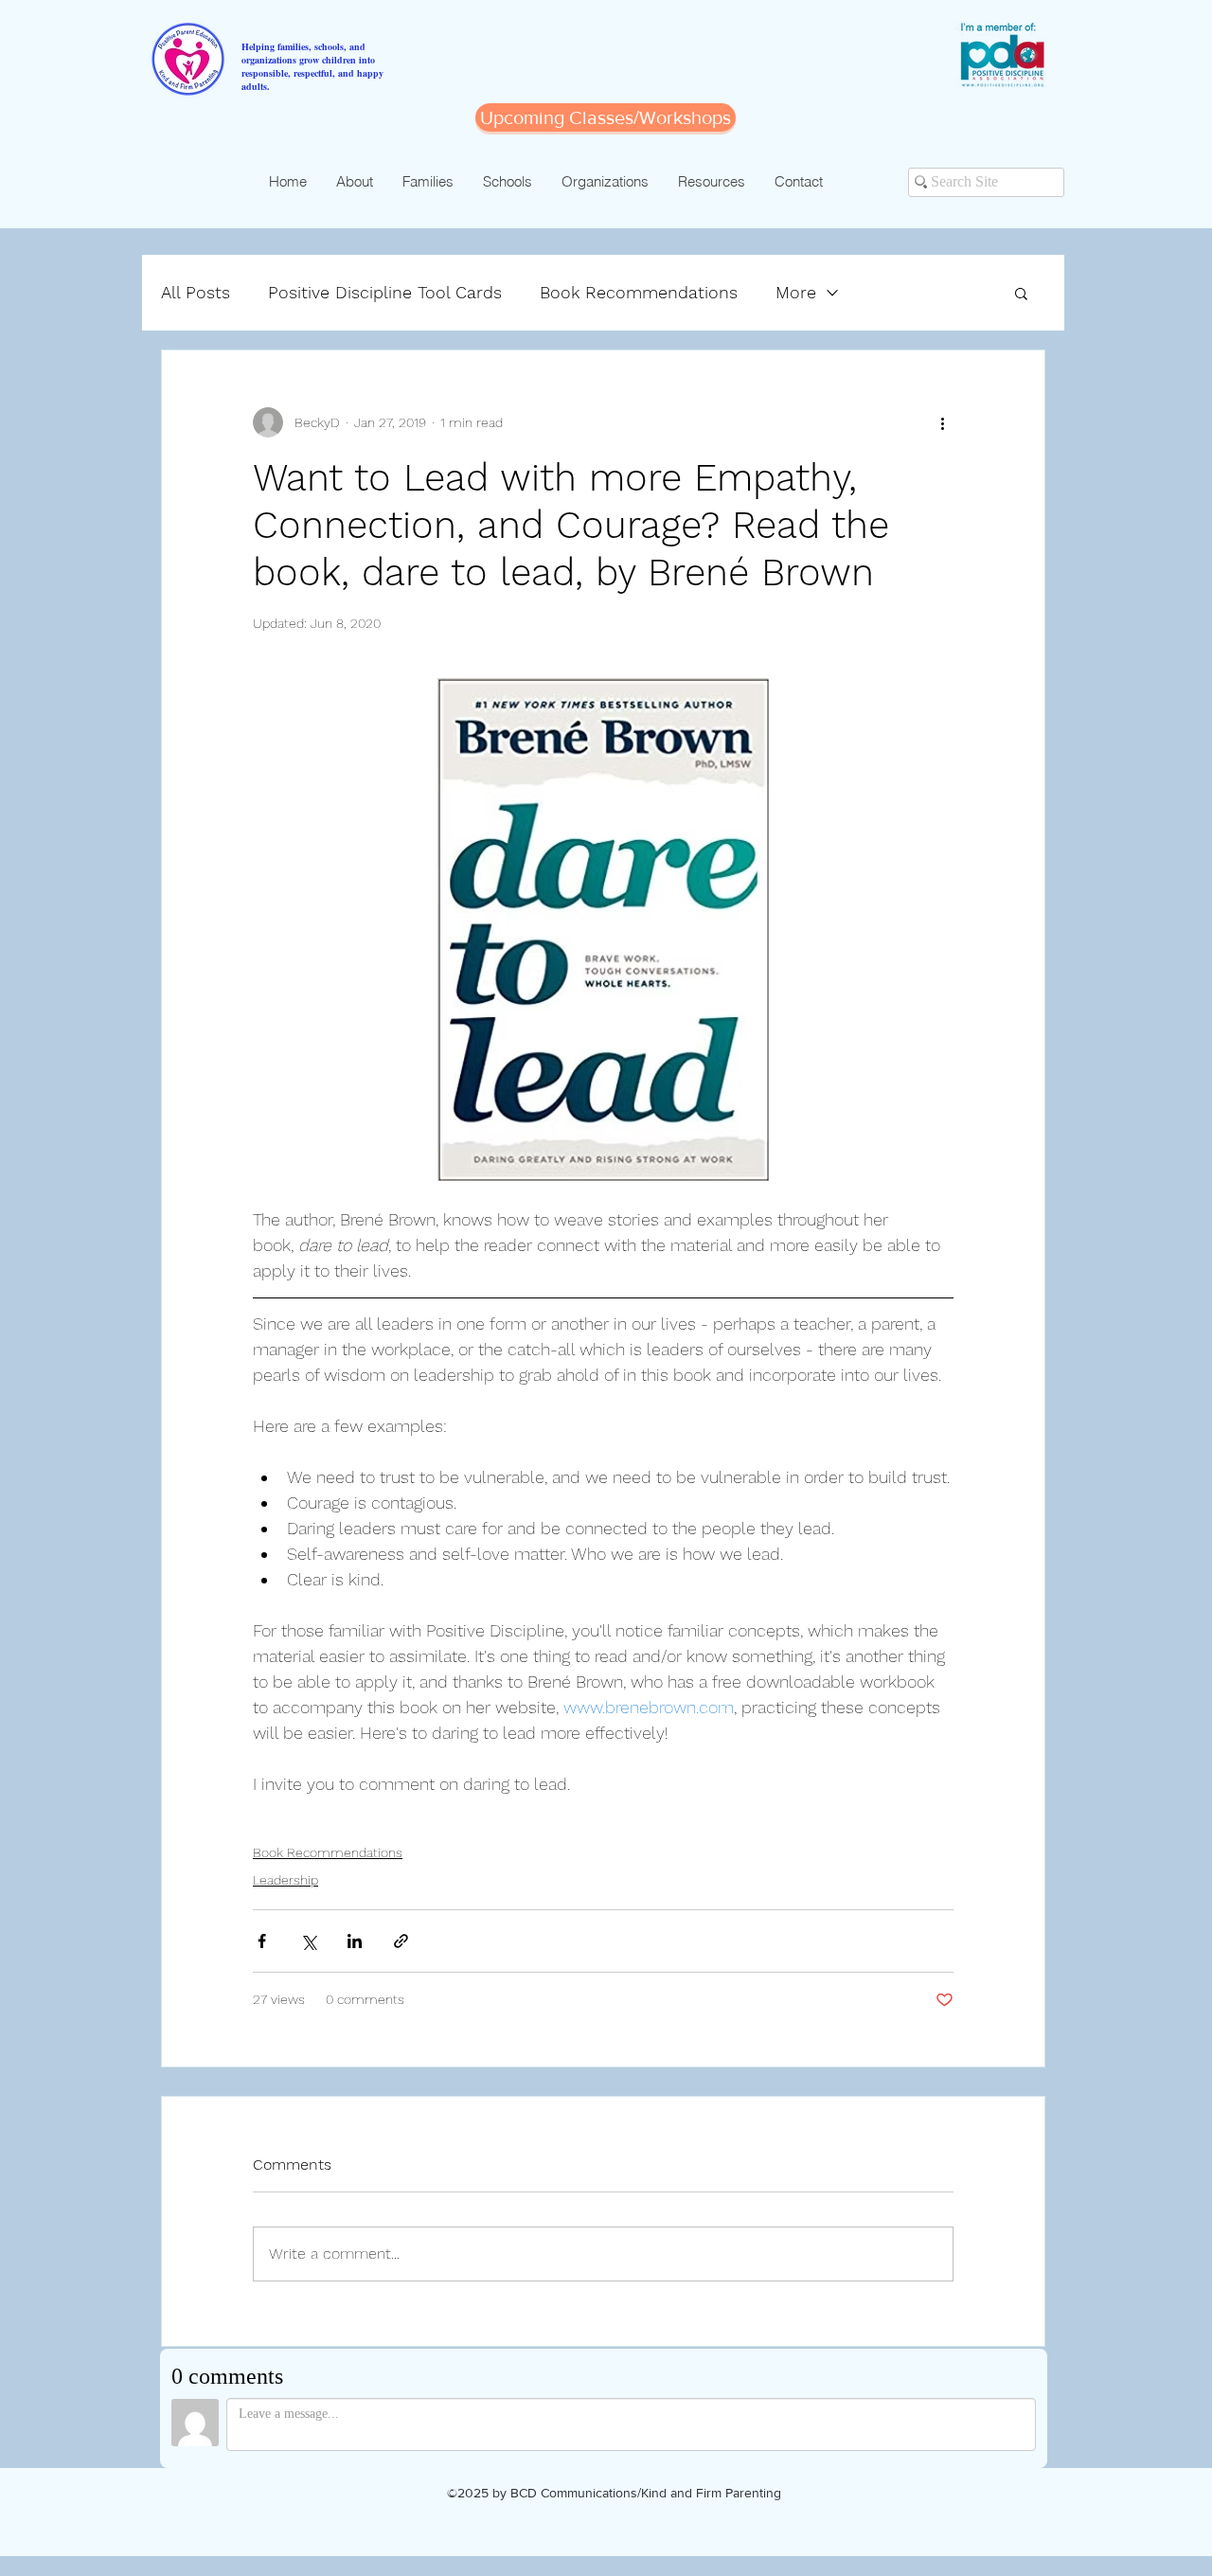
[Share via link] (401, 1941)
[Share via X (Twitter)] (308, 1941)
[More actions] (942, 422)
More (796, 292)
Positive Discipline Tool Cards (385, 292)
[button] (1021, 293)
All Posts (196, 292)
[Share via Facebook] (262, 1941)
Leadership (285, 1880)
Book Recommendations (639, 292)
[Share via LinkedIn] (355, 1941)
